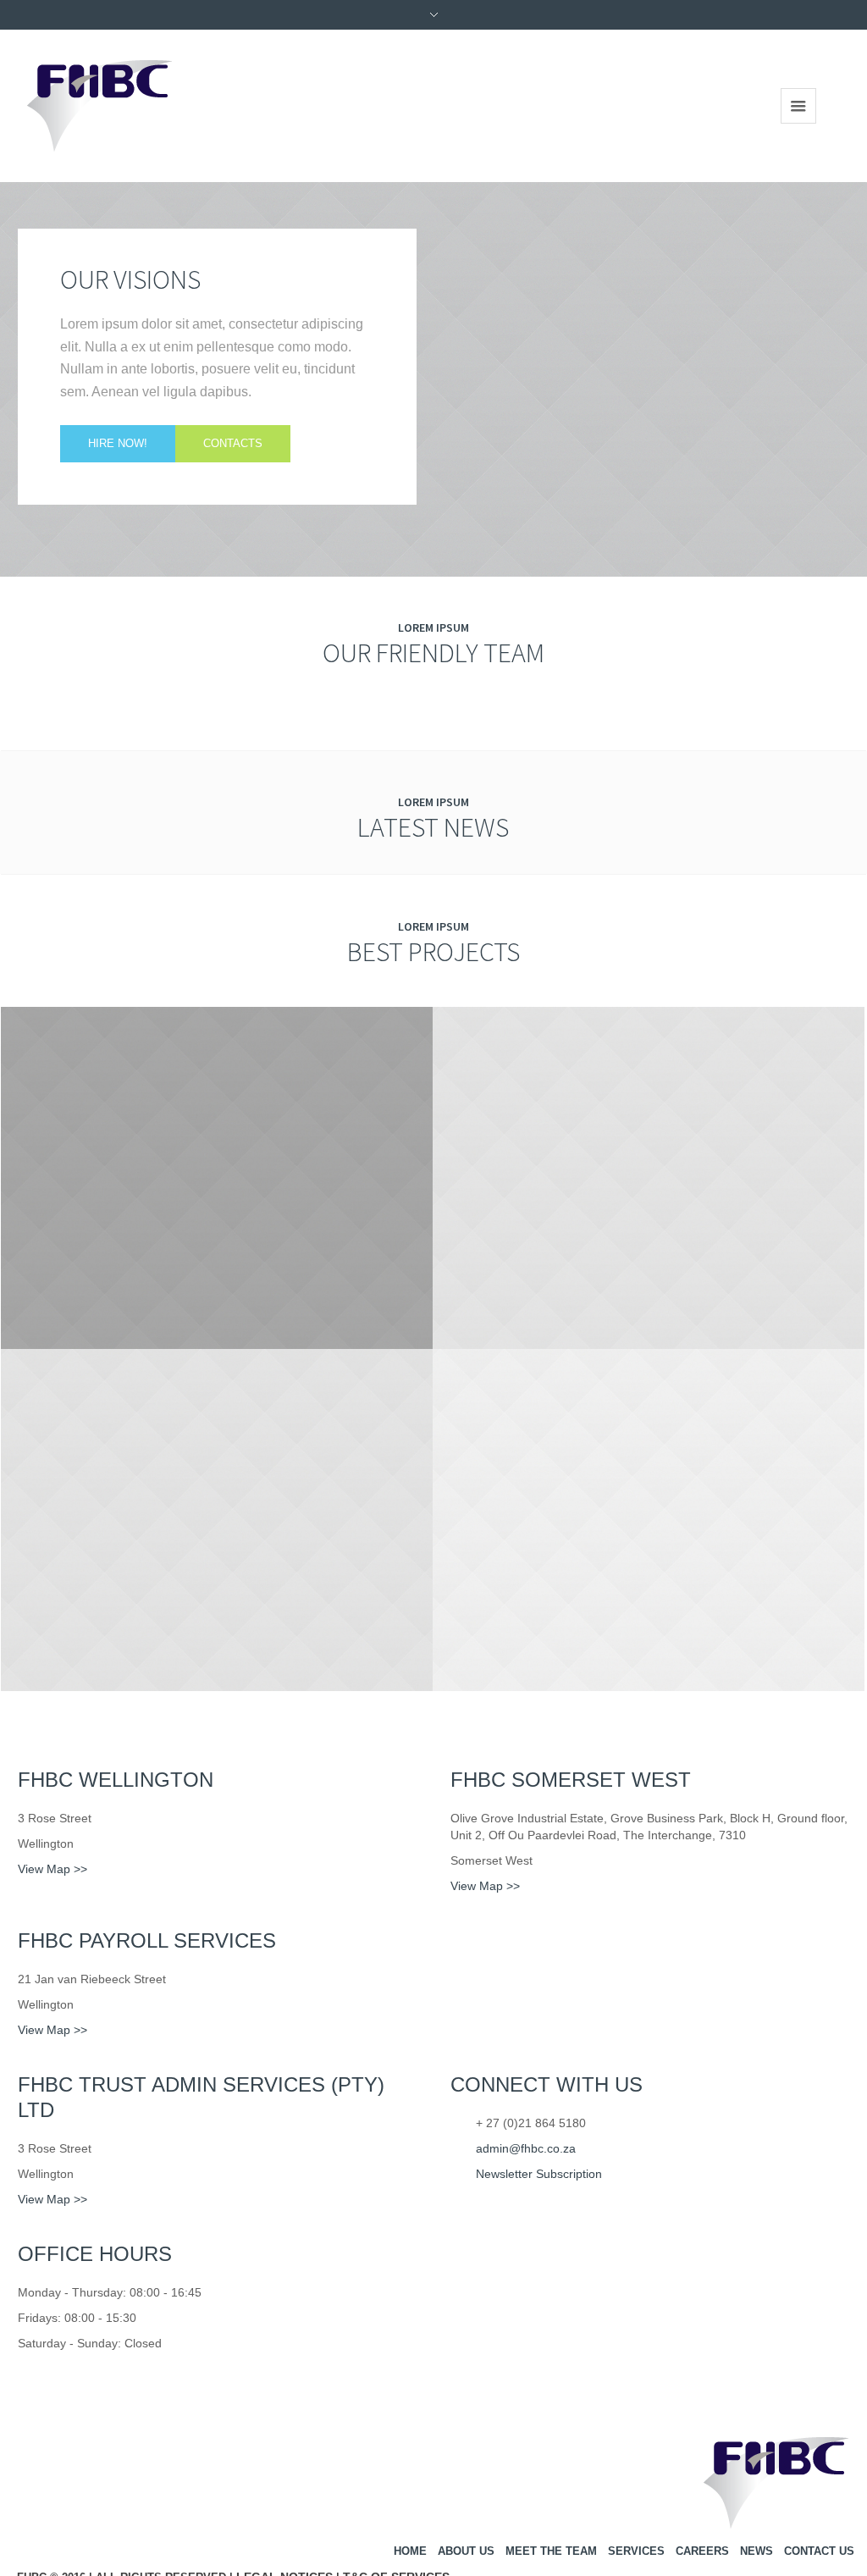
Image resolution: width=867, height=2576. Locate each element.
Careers (702, 2551)
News (757, 2551)
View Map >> (52, 1869)
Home (410, 2551)
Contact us (819, 2551)
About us (466, 2551)
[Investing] (649, 1178)
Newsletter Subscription (539, 2174)
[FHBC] (776, 2488)
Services (636, 2551)
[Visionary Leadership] (649, 1520)
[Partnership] (217, 1178)
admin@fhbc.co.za (526, 2148)
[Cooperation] (217, 1520)
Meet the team (551, 2551)
